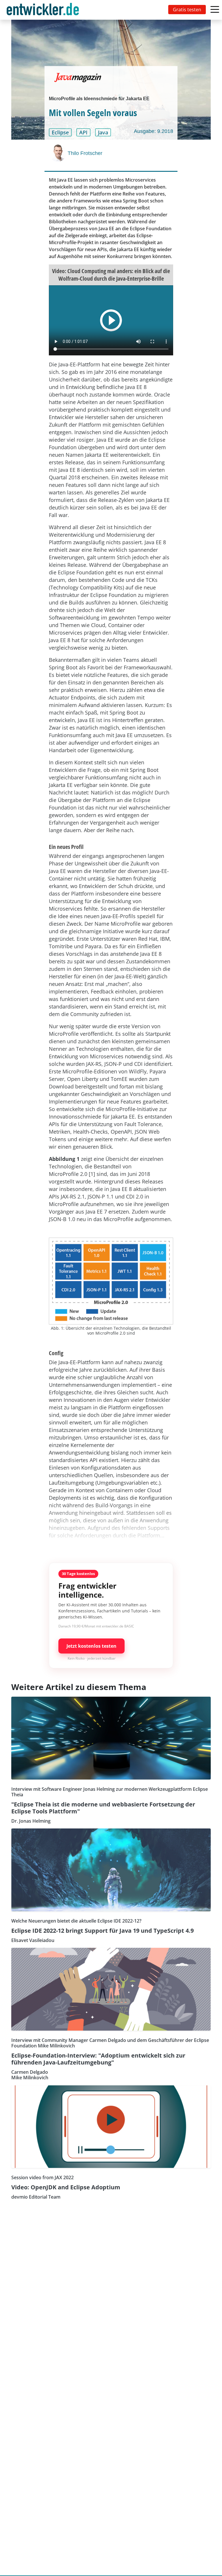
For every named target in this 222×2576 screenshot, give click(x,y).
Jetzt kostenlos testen (91, 1646)
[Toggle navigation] (44, 10)
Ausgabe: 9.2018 (153, 131)
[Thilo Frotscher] (58, 153)
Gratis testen (187, 10)
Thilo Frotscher (85, 153)
